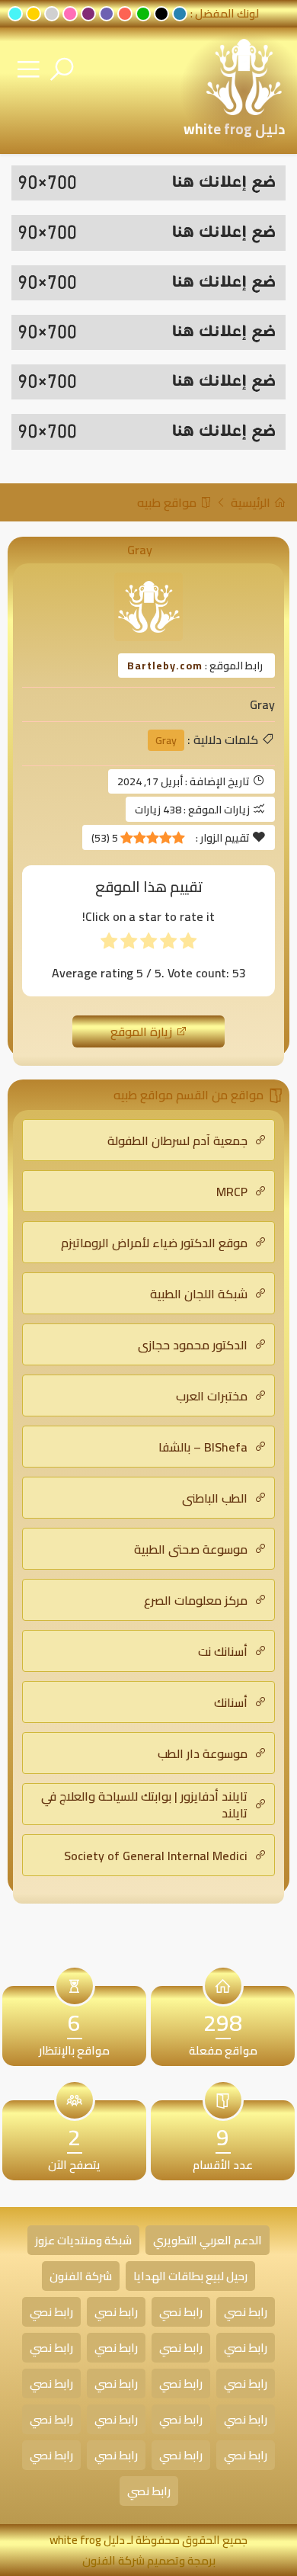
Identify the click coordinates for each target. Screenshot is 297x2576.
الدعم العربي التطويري (208, 2240)
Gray (166, 740)
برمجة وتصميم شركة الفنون (149, 2560)
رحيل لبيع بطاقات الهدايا (190, 2276)
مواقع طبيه (168, 502)
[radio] (188, 944)
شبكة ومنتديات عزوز (83, 2240)
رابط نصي (246, 2312)
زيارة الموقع (143, 1031)
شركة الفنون (81, 2276)
